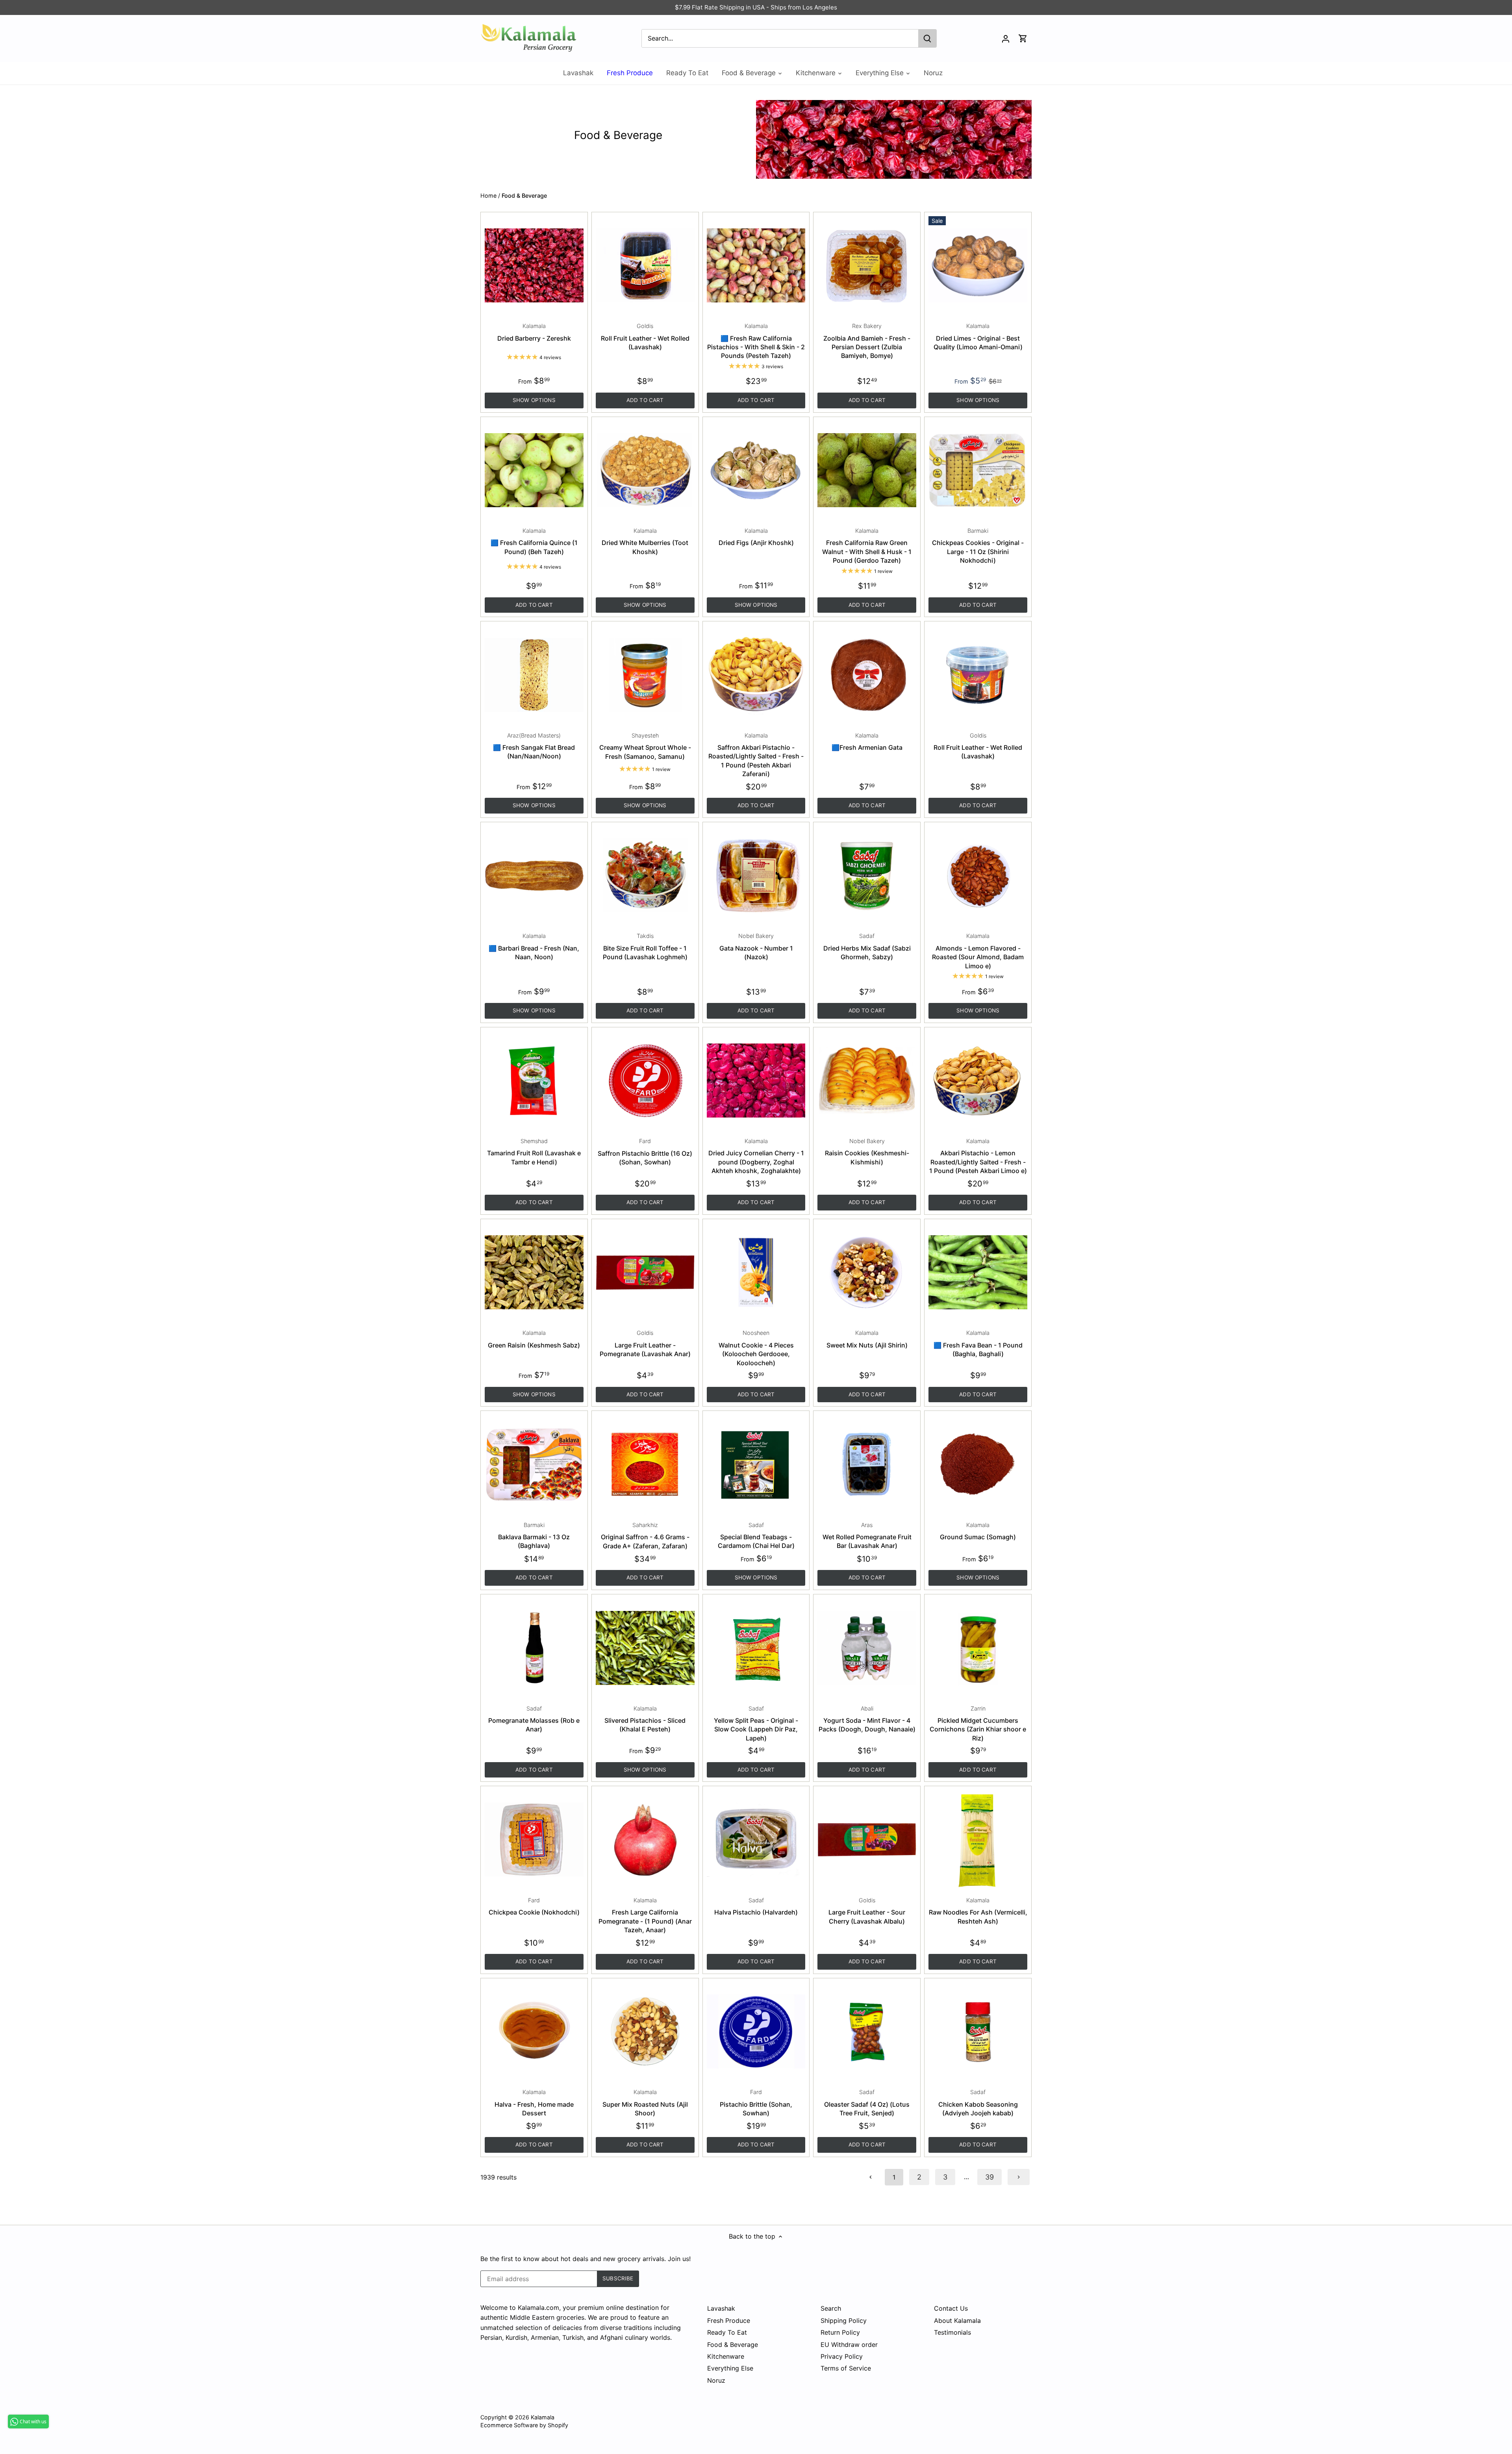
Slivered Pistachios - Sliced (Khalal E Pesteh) (645, 1719)
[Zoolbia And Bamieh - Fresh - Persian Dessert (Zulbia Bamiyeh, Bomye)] (867, 266)
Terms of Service (846, 2368)
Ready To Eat (727, 2332)
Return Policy (840, 2332)
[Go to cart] (1023, 38)
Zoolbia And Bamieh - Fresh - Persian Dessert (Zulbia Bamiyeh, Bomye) (867, 341)
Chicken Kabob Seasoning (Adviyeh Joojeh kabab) (978, 2103)
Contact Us (951, 2308)
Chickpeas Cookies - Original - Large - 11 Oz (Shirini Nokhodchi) (978, 546)
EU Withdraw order (849, 2345)
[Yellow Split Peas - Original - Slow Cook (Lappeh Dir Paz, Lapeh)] (756, 1648)
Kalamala (543, 2417)
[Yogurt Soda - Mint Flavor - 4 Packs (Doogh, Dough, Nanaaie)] (867, 1648)
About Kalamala (957, 2321)
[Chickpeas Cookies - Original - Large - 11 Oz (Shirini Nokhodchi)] (978, 470)
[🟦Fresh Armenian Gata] (867, 675)
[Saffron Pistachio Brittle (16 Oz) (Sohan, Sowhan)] (645, 1081)
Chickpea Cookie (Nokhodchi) (534, 1906)
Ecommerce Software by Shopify (524, 2425)
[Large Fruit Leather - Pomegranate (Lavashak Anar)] (645, 1272)
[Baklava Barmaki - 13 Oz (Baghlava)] (534, 1464)
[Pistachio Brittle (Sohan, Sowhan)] (756, 2032)
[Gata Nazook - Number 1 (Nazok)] (756, 876)
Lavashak (721, 2308)
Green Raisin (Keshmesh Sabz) (534, 1339)
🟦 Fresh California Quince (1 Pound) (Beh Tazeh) (534, 541)
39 (989, 2177)
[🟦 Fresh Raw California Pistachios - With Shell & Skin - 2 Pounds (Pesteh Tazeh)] (756, 266)
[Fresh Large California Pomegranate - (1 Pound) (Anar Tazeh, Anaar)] (645, 1840)
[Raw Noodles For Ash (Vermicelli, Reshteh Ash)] (978, 1840)
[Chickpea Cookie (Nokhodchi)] (534, 1840)
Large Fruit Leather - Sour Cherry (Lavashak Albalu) (867, 1911)
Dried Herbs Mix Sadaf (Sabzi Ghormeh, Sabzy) (867, 947)
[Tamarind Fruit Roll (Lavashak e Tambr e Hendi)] (534, 1081)
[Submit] (927, 38)
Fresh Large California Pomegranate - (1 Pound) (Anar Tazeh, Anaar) (645, 1915)
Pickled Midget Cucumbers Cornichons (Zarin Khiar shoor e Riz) (978, 1724)
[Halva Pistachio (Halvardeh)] (756, 1840)
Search (831, 2308)
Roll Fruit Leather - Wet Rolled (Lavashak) (645, 337)
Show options (534, 400)
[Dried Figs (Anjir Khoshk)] (756, 470)
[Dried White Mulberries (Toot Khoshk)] (645, 470)
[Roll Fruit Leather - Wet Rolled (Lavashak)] (645, 266)
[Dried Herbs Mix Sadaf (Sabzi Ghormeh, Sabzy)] (867, 876)
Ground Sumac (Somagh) (978, 1531)
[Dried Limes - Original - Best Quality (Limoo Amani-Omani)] (978, 266)
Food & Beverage (733, 2345)
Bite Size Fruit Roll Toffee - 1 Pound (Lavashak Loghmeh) (645, 947)
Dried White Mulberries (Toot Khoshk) (645, 541)
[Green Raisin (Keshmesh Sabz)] (534, 1272)
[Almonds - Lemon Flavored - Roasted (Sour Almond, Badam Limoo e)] (978, 876)
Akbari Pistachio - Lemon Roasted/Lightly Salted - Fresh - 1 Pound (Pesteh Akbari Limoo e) (978, 1156)
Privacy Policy (842, 2356)
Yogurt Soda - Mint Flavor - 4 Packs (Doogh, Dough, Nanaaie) (867, 1719)
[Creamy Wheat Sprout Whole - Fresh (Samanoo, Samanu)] (645, 675)
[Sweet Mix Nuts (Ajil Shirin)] (867, 1272)
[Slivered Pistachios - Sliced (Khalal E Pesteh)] (645, 1648)
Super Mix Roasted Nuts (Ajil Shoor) (645, 2103)
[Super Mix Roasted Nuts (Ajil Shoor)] (645, 2032)
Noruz (716, 2380)
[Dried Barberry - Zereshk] (534, 266)
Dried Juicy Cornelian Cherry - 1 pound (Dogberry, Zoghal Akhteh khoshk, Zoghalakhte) (756, 1156)
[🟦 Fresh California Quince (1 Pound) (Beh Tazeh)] (534, 470)
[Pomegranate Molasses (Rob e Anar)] (534, 1648)
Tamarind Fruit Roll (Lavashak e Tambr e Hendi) (534, 1152)
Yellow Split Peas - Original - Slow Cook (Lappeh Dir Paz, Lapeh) (756, 1724)
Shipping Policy (844, 2321)
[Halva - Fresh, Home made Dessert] (534, 2032)
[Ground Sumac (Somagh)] (978, 1464)
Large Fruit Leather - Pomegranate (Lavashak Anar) (645, 1344)
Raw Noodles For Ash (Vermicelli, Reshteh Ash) (978, 1911)
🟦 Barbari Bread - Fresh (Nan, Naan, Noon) (534, 947)
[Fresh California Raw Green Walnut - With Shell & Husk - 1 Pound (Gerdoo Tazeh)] (867, 470)
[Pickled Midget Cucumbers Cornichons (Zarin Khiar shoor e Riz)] (978, 1648)
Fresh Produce (729, 2321)
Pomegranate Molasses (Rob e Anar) (534, 1719)
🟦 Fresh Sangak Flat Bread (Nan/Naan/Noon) (534, 746)
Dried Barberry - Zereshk (534, 332)
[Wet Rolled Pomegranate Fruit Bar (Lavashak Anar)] (867, 1464)
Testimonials (952, 2332)
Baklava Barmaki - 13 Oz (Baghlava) (534, 1536)
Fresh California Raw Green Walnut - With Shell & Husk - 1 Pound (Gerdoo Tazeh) (867, 546)
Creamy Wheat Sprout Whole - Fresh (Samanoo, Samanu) (645, 746)
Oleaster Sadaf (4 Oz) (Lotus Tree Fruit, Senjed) (867, 2103)
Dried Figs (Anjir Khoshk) (756, 537)
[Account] (1006, 38)
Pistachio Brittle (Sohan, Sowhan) (756, 2103)
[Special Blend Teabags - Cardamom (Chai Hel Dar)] (756, 1464)
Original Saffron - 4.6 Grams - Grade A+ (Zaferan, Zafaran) (645, 1536)
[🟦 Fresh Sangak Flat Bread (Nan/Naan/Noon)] (534, 675)
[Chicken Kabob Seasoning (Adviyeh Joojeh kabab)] (978, 2032)
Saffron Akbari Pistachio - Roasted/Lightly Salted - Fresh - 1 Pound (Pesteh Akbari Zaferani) (756, 755)
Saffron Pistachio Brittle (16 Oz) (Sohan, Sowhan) (645, 1152)
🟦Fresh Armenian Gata (867, 742)
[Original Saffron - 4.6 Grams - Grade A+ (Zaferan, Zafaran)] (645, 1464)
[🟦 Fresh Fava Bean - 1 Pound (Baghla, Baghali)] (978, 1272)
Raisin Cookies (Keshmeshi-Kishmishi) (867, 1152)
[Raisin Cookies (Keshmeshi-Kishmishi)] (867, 1081)
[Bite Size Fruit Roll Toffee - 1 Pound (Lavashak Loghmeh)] (645, 876)
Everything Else (730, 2368)
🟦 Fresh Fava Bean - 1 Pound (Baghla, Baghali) (978, 1344)
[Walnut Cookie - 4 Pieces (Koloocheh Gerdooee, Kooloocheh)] (756, 1272)
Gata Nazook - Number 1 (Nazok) (756, 947)
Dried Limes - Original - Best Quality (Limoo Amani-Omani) (978, 337)
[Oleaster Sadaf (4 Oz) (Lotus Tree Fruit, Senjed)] (867, 2032)
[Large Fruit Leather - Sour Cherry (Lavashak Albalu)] (867, 1840)
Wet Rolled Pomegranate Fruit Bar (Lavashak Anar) (867, 1536)
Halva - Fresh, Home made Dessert (534, 2103)
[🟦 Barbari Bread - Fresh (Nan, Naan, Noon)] (534, 876)
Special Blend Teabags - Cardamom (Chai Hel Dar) (756, 1536)
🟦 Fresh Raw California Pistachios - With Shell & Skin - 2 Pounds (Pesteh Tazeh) (756, 341)
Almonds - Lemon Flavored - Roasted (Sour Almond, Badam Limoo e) (978, 951)
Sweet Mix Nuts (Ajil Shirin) (867, 1339)
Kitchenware (726, 2356)
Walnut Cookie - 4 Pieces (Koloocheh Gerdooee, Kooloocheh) (756, 1348)
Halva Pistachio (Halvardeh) (756, 1906)
